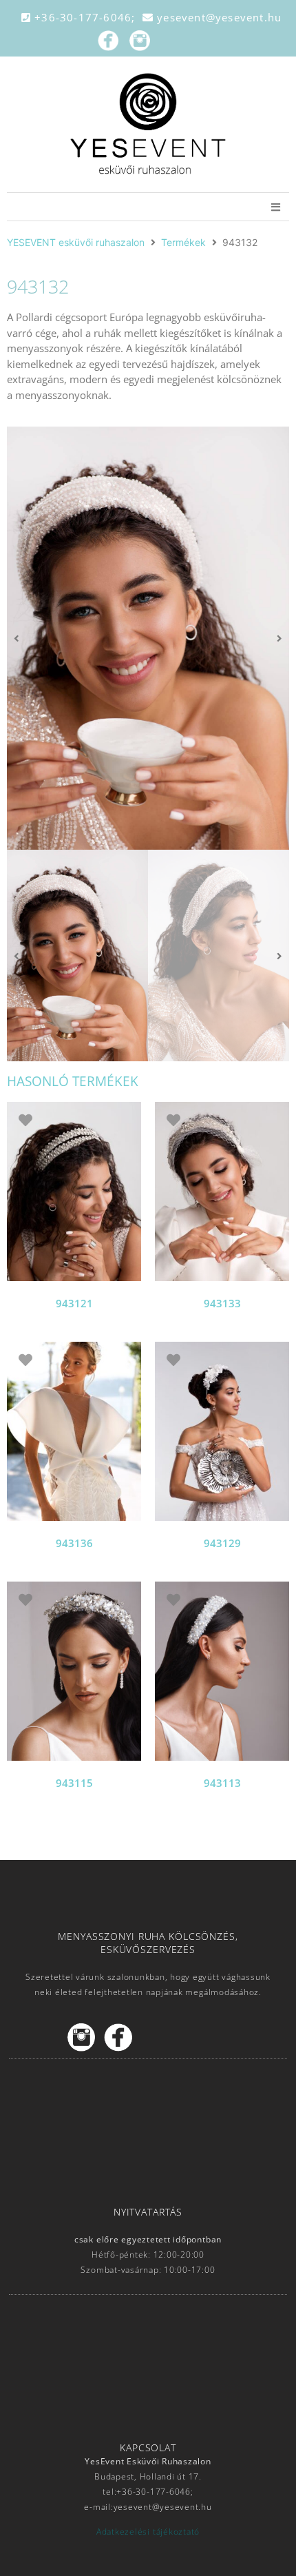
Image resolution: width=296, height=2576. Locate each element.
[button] (17, 638)
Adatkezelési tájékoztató (148, 2532)
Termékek (183, 242)
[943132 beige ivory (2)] (148, 638)
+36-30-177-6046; (87, 17)
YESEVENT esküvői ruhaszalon (76, 242)
